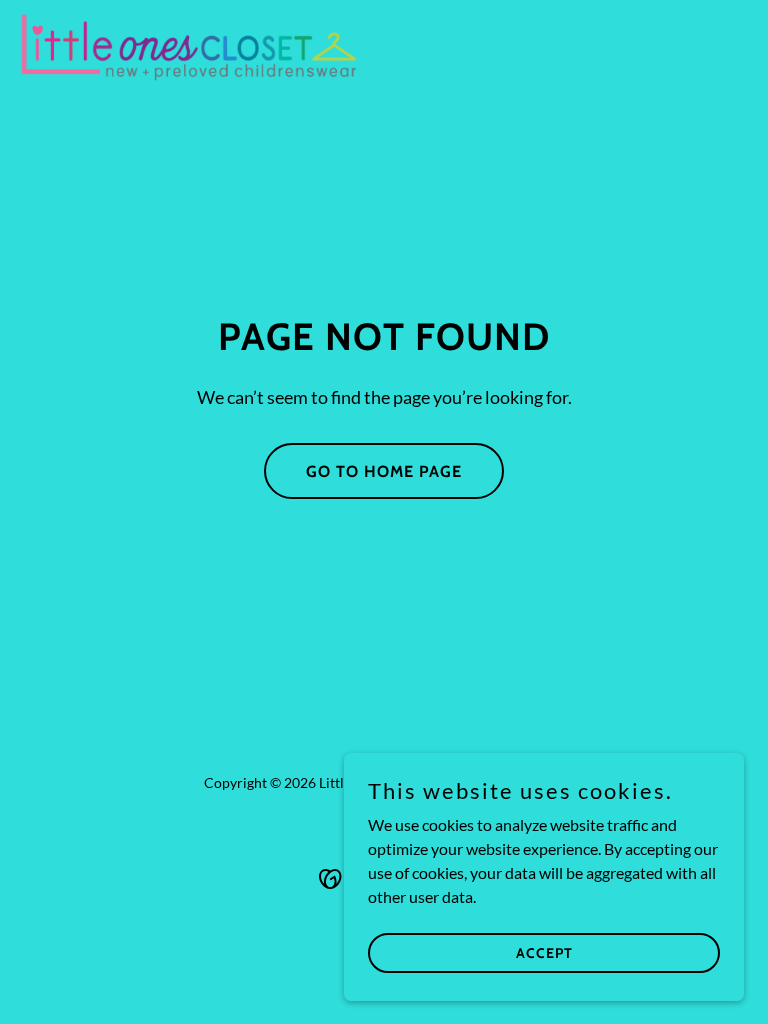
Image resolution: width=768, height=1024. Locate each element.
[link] (189, 48)
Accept (544, 952)
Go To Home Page (384, 471)
